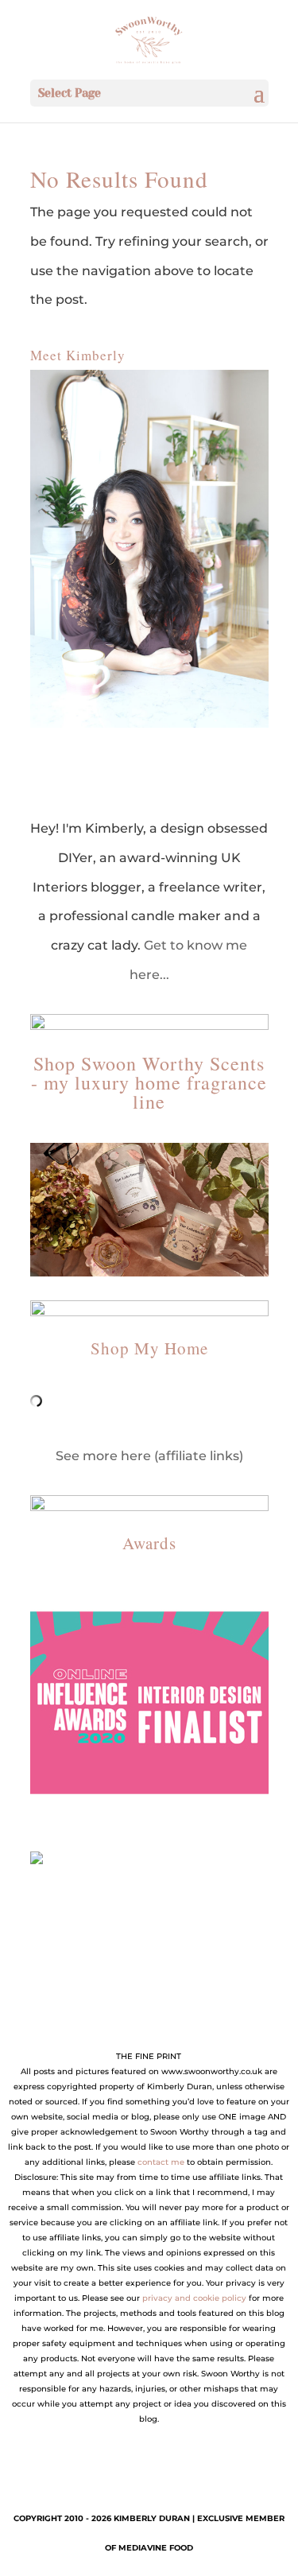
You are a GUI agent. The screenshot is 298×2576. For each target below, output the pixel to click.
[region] (149, 1703)
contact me (161, 2162)
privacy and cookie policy (194, 2298)
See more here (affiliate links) (149, 1456)
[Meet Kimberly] (149, 549)
